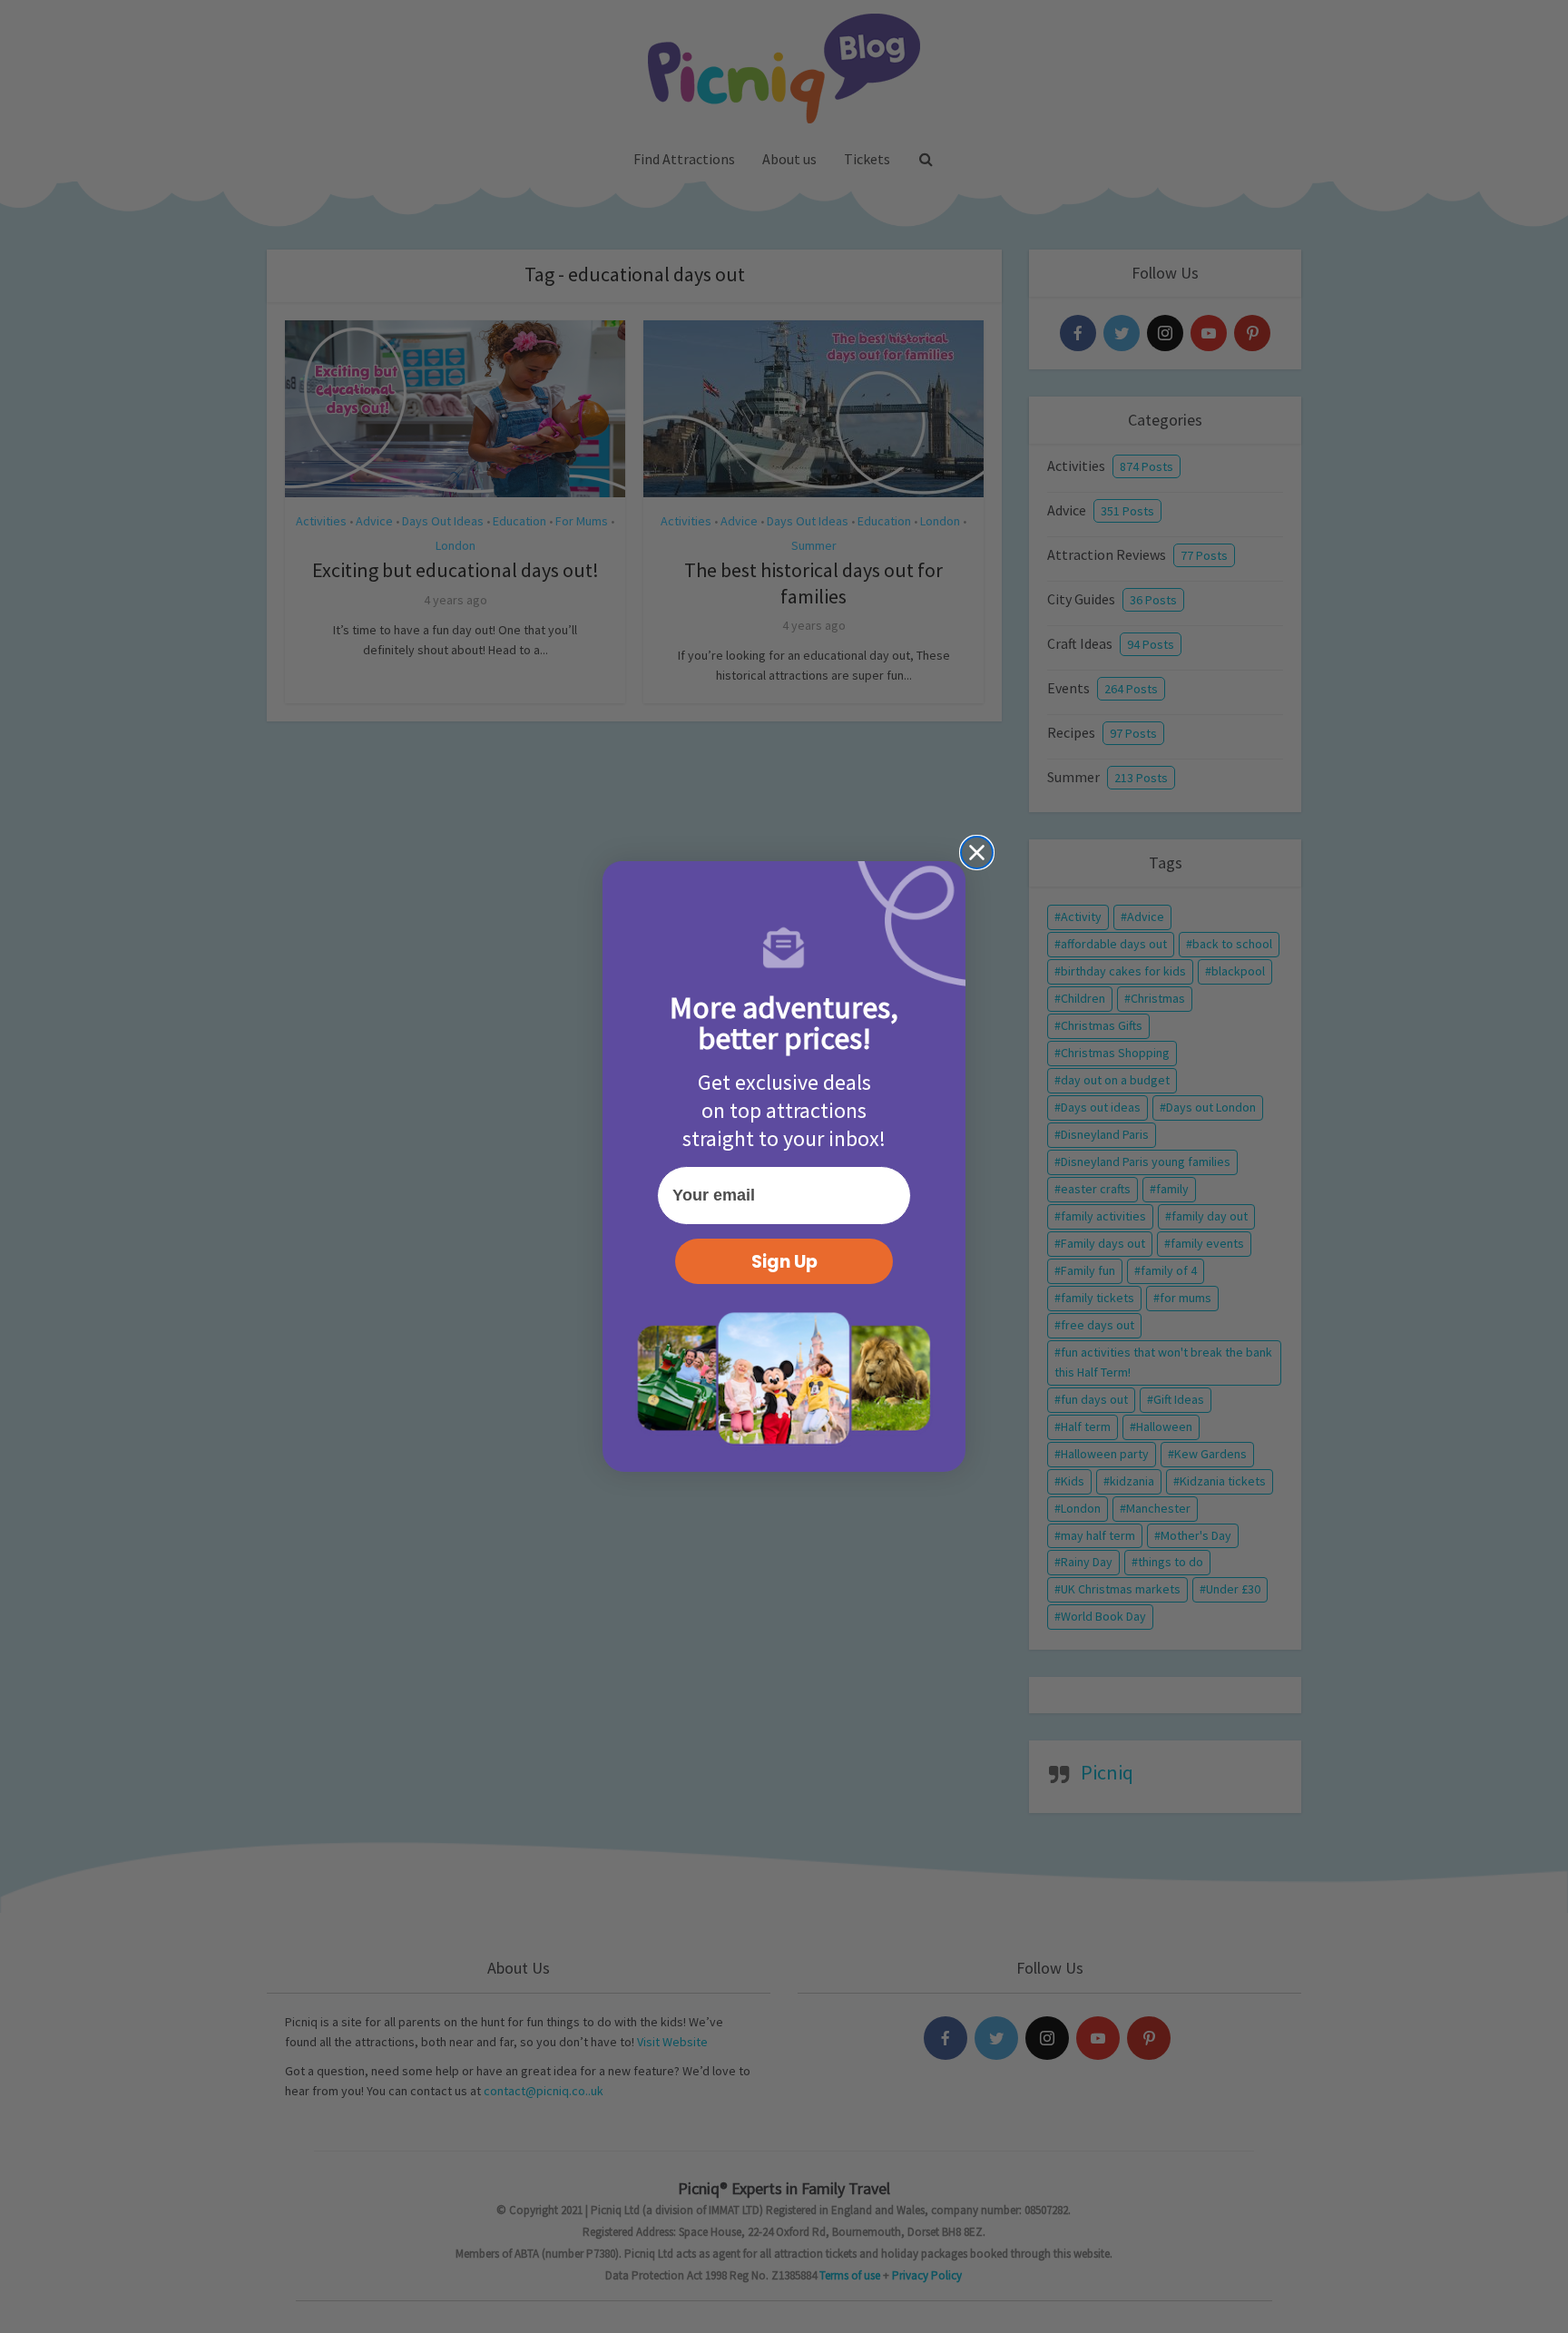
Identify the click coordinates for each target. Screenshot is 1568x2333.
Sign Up (784, 1262)
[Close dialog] (977, 853)
